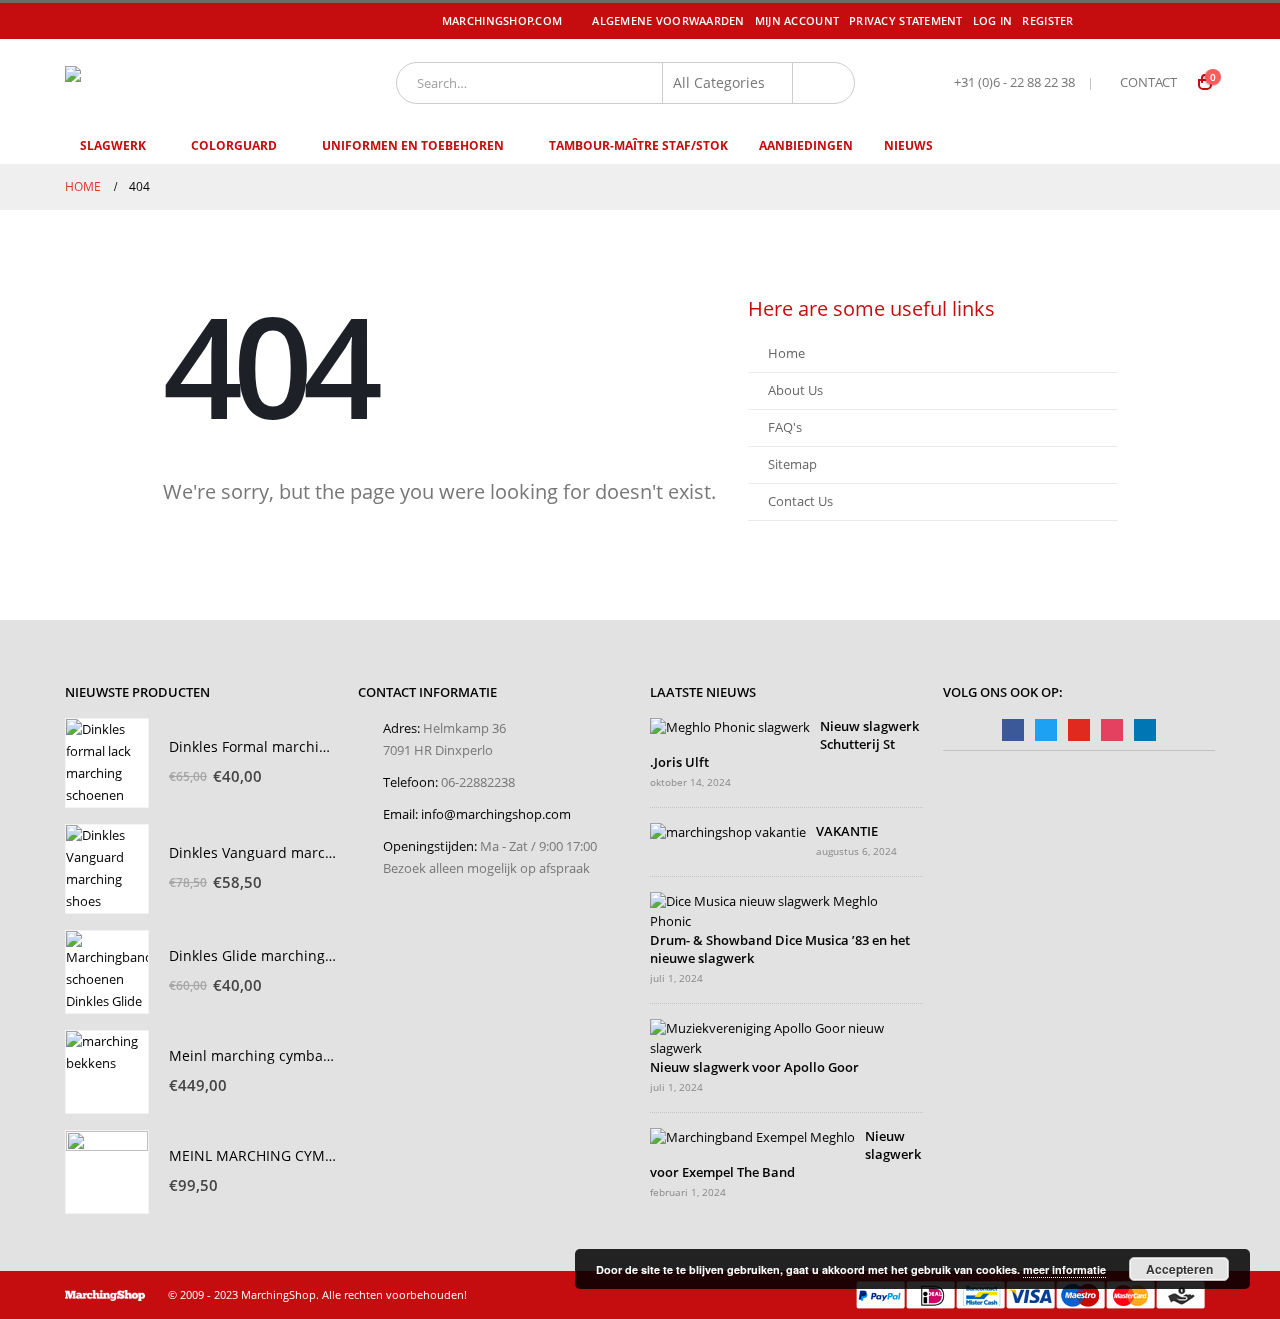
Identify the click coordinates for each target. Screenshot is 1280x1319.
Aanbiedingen (806, 145)
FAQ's (785, 427)
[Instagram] (1202, 21)
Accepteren (1179, 1269)
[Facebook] (1117, 21)
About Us (795, 390)
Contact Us (800, 501)
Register (1047, 20)
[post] (730, 727)
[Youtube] (1174, 21)
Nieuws (908, 145)
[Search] (824, 83)
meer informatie (1064, 1269)
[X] (1145, 21)
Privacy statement (906, 20)
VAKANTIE (847, 831)
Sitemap (792, 464)
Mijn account (797, 20)
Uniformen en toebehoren (413, 145)
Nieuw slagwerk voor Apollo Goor (754, 1067)
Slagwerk (113, 145)
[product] (107, 763)
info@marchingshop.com (496, 814)
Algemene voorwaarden (668, 20)
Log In (993, 20)
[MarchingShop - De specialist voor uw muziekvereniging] (186, 82)
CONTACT (1148, 82)
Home (786, 353)
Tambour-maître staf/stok (638, 145)
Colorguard (234, 145)
